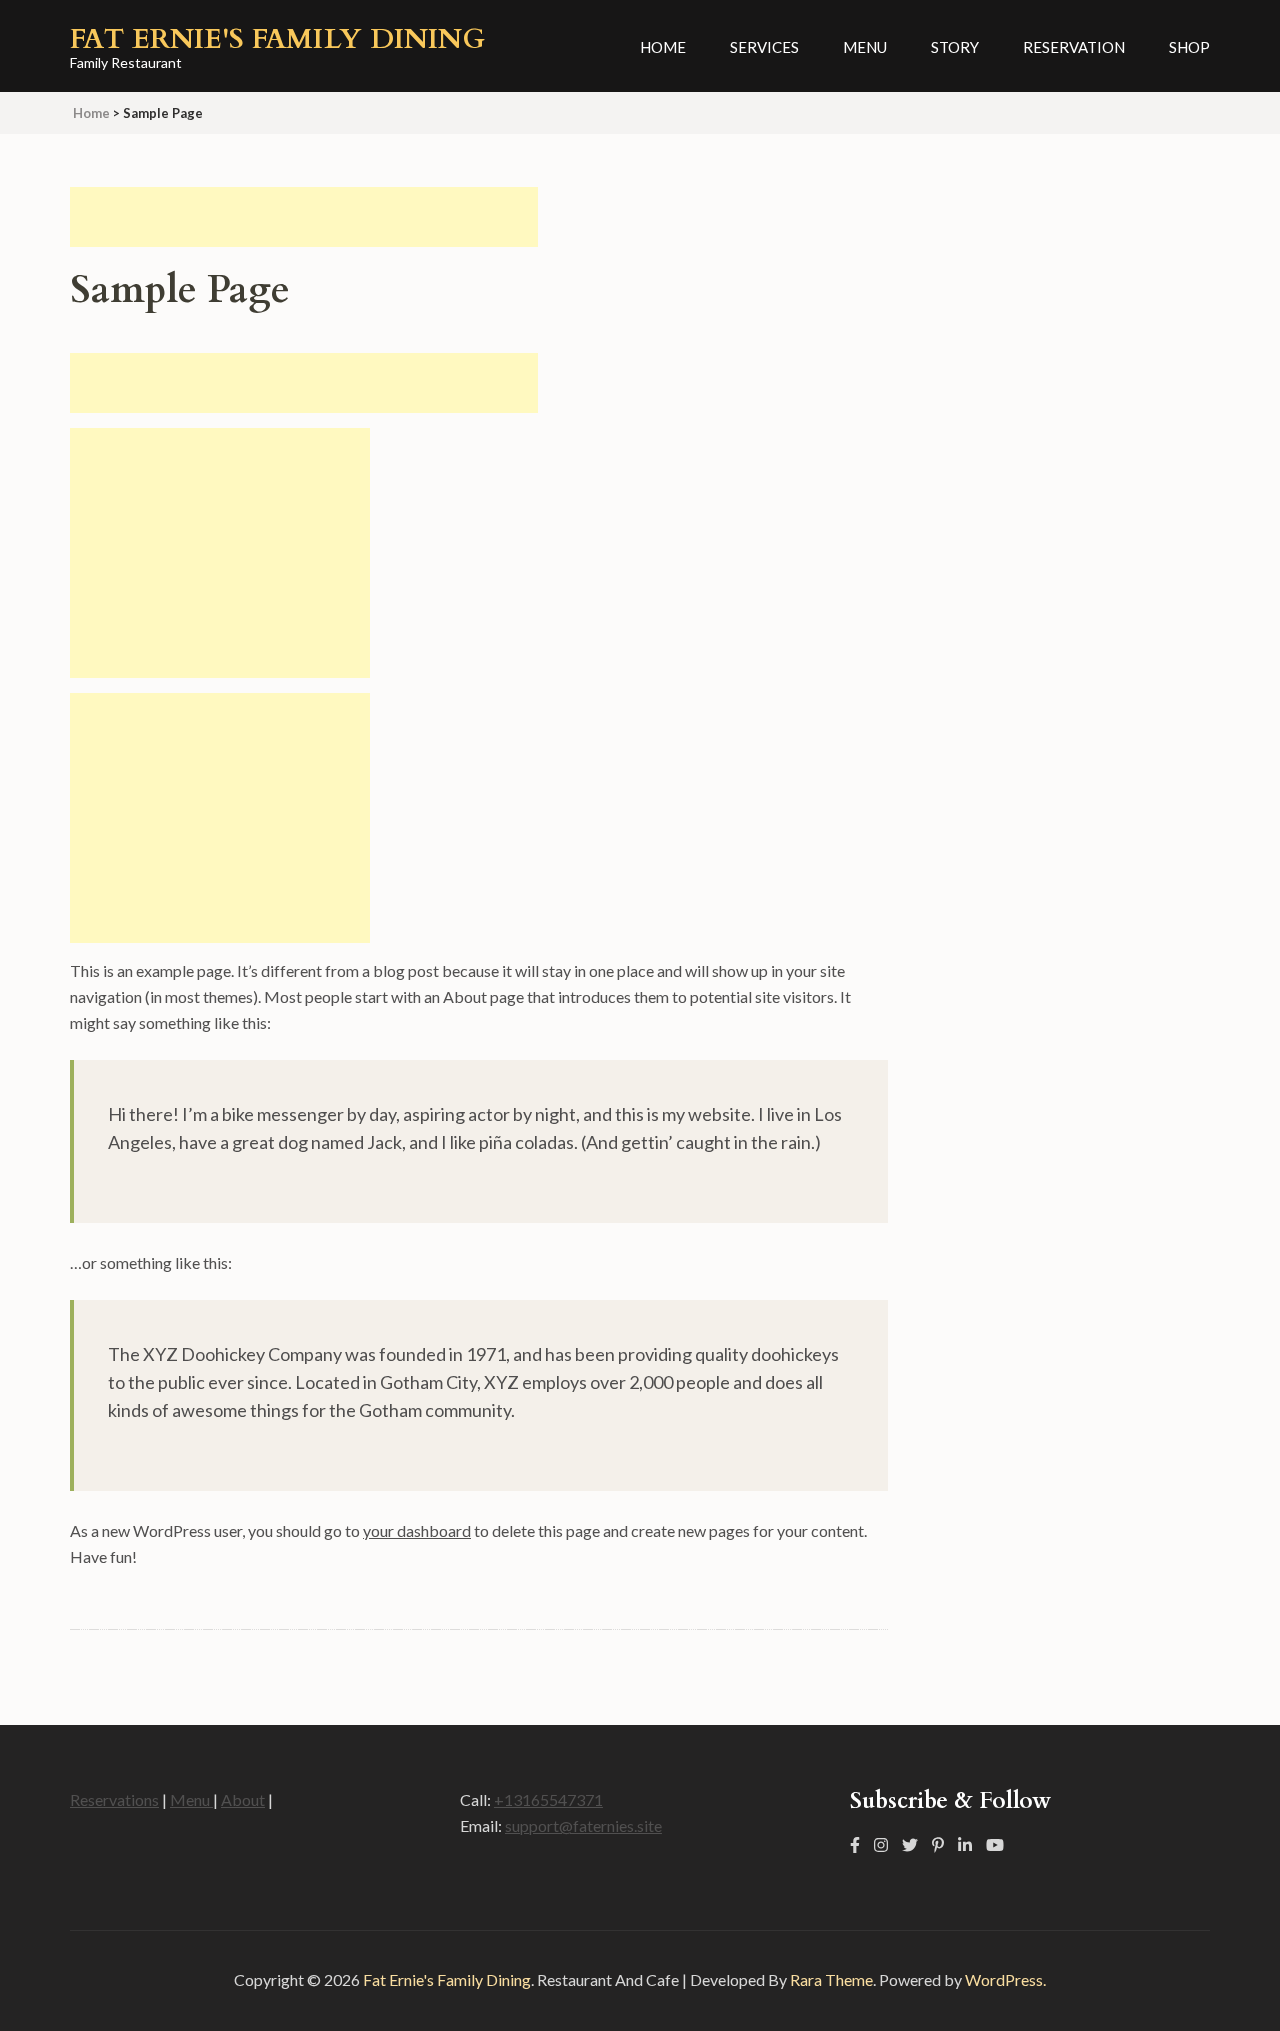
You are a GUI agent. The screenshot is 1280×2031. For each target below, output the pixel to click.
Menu (865, 47)
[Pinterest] (938, 1844)
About (243, 1799)
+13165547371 (548, 1799)
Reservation (1074, 47)
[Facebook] (855, 1844)
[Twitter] (910, 1844)
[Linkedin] (965, 1844)
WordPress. (1005, 1979)
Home (663, 47)
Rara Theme (831, 1979)
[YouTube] (995, 1844)
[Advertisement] (304, 217)
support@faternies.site (583, 1825)
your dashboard (417, 1530)
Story (955, 47)
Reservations (114, 1799)
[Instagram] (881, 1844)
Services (764, 47)
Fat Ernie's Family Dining (277, 39)
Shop (1189, 47)
